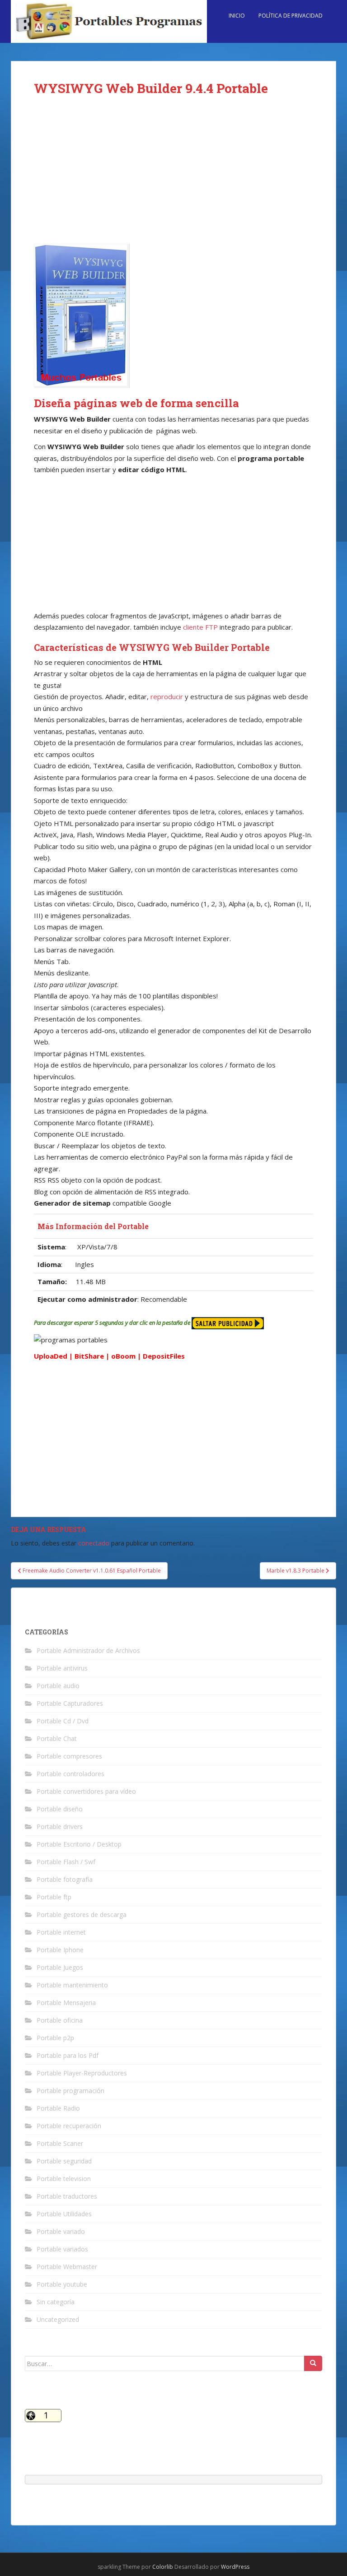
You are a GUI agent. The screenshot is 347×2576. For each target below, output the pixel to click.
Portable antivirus (62, 1668)
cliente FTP (200, 627)
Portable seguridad (64, 2161)
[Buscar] (313, 2363)
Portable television (64, 2179)
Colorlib (163, 2567)
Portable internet (61, 1932)
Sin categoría (56, 2302)
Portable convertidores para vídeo (86, 1791)
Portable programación (70, 2091)
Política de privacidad (291, 16)
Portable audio (58, 1686)
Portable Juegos (60, 1967)
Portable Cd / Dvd (63, 1721)
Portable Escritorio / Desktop (79, 1844)
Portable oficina (60, 2020)
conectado (94, 1543)
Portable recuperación (69, 2126)
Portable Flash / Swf (66, 1862)
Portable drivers (60, 1826)
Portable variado (61, 2231)
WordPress (235, 2567)
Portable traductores (67, 2196)
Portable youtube (62, 2284)
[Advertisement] (173, 177)
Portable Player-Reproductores (82, 2073)
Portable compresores (69, 1756)
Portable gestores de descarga (82, 1915)
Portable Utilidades (64, 2214)
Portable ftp (54, 1897)
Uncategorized (58, 2319)
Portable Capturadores (70, 1703)
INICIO (237, 16)
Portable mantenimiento (72, 1985)
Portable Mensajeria (66, 2003)
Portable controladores (70, 1774)
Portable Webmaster (67, 2267)
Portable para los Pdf (68, 2055)
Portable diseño (60, 1809)
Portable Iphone (60, 1950)
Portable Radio (58, 2108)
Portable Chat (57, 1738)
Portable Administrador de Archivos (88, 1650)
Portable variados (62, 2249)
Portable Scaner (60, 2143)
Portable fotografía (65, 1879)
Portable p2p (55, 2038)
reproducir (167, 696)
